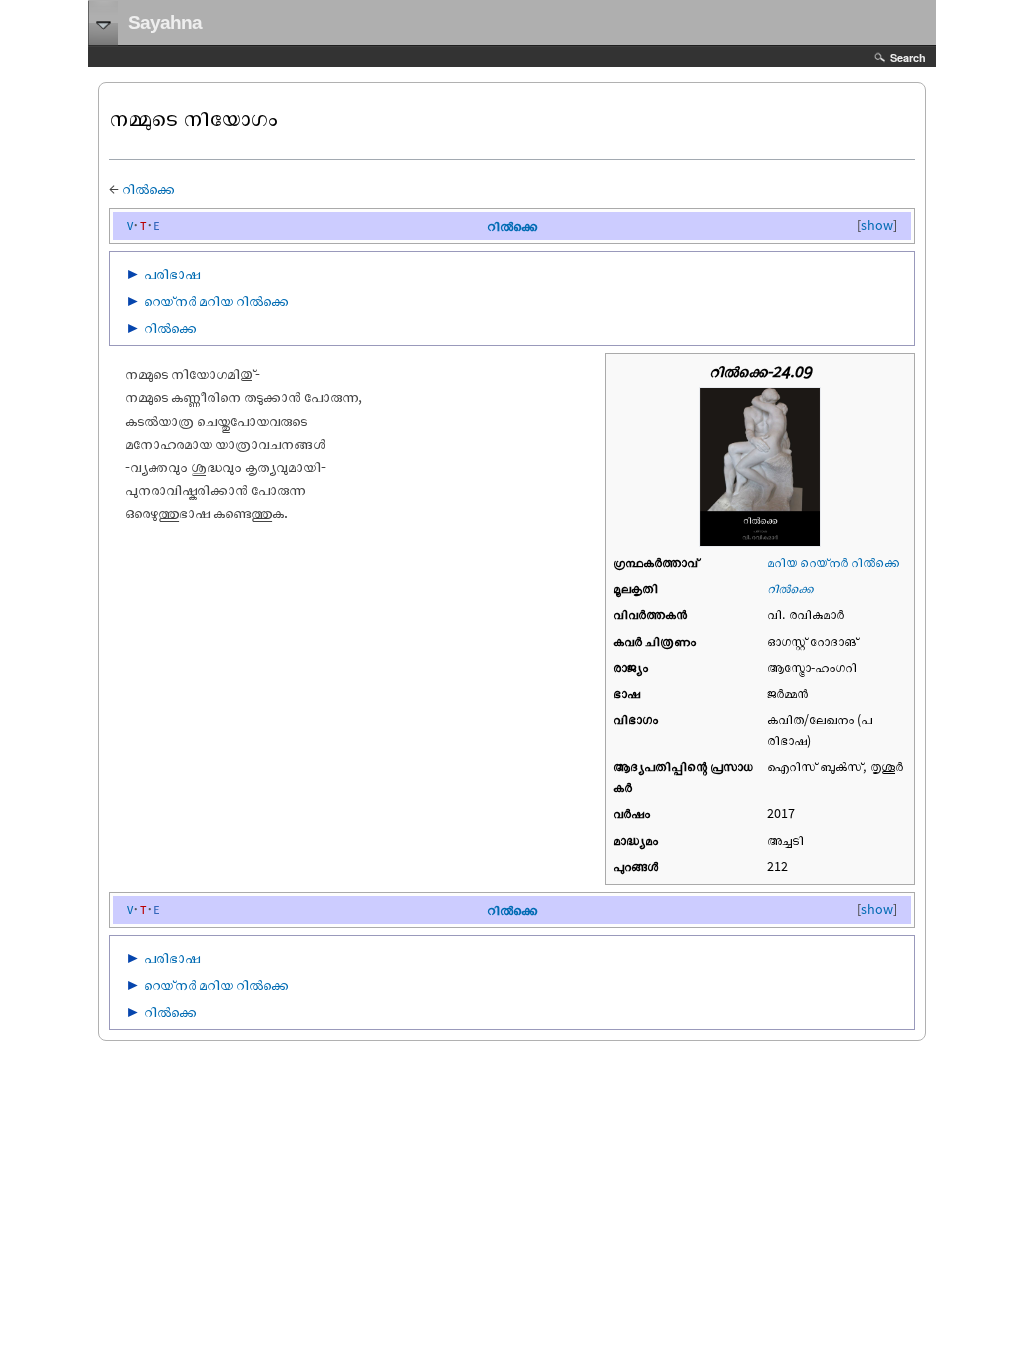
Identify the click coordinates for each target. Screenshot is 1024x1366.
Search (908, 57)
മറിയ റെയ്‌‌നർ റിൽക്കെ (833, 562)
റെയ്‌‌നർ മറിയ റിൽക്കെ (216, 300)
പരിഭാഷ (172, 273)
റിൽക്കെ (148, 188)
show (877, 225)
